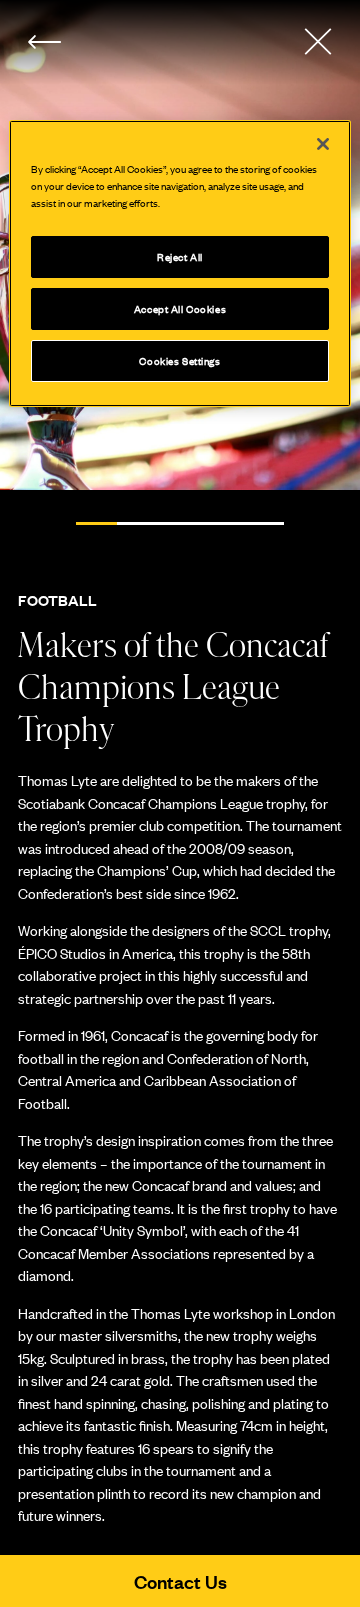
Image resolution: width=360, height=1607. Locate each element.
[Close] (323, 144)
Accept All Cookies (180, 308)
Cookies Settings (179, 360)
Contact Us (180, 1581)
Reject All (180, 256)
